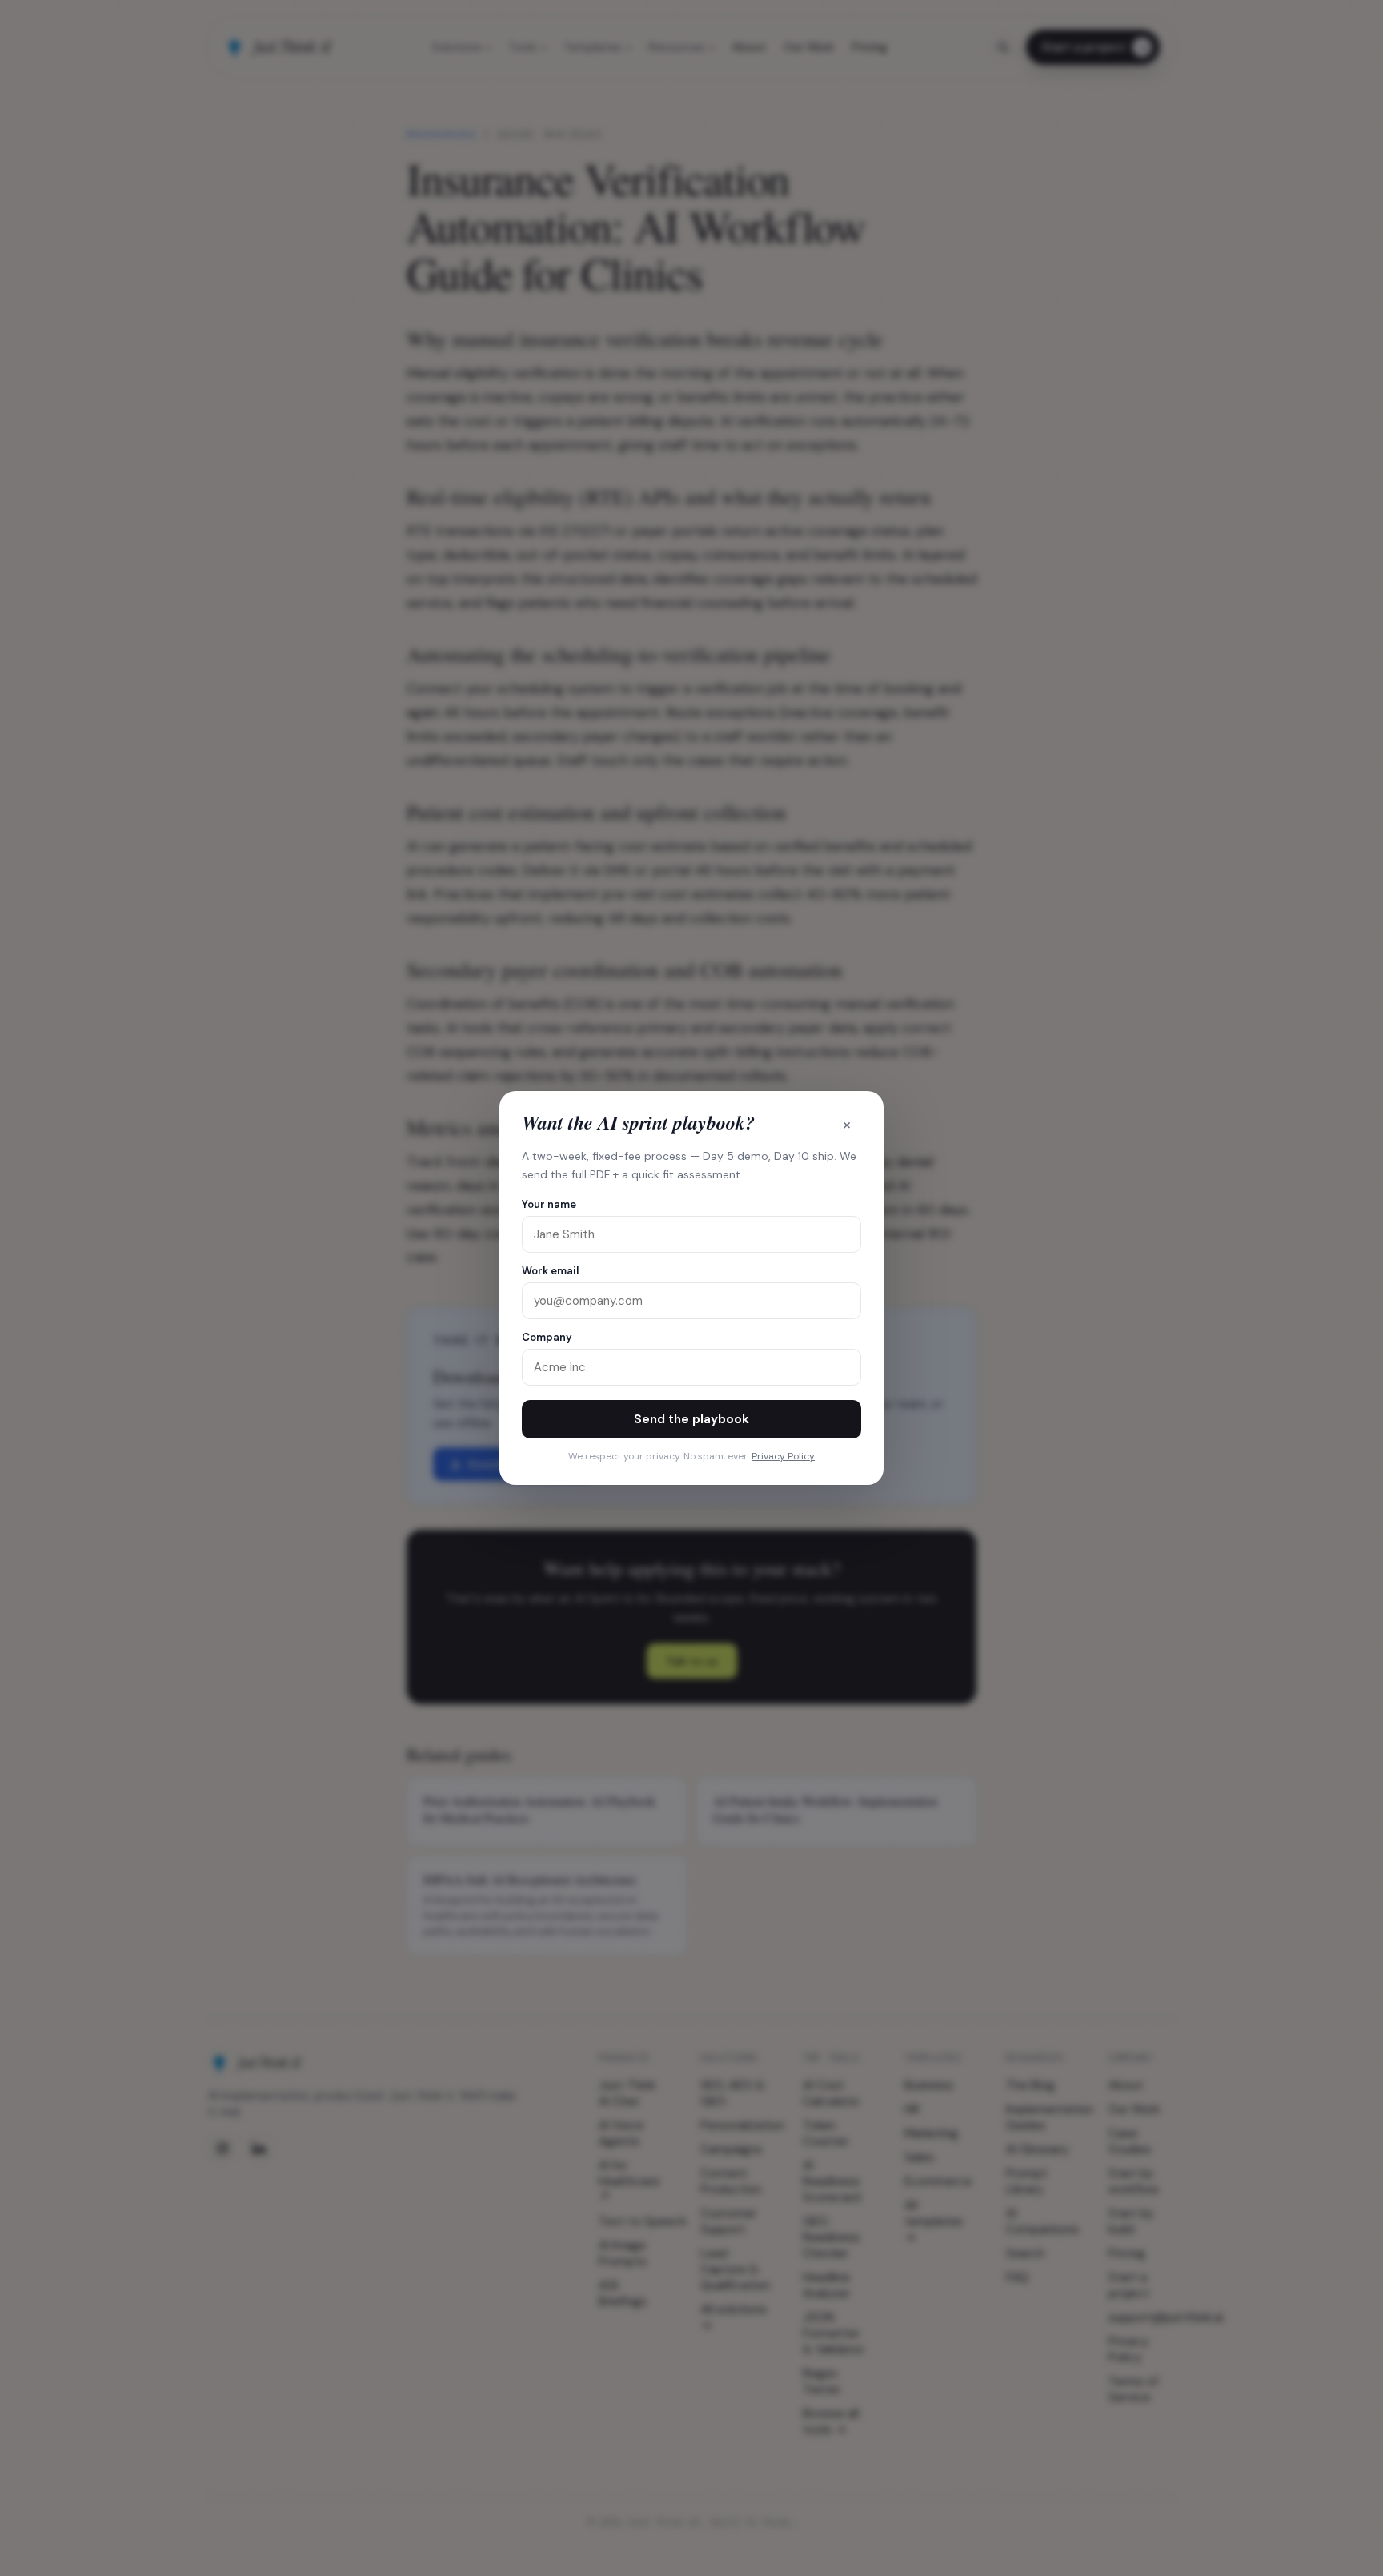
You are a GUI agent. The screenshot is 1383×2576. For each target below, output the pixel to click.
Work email (550, 1271)
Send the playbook (691, 1419)
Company (547, 1337)
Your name (549, 1204)
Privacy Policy (783, 1456)
